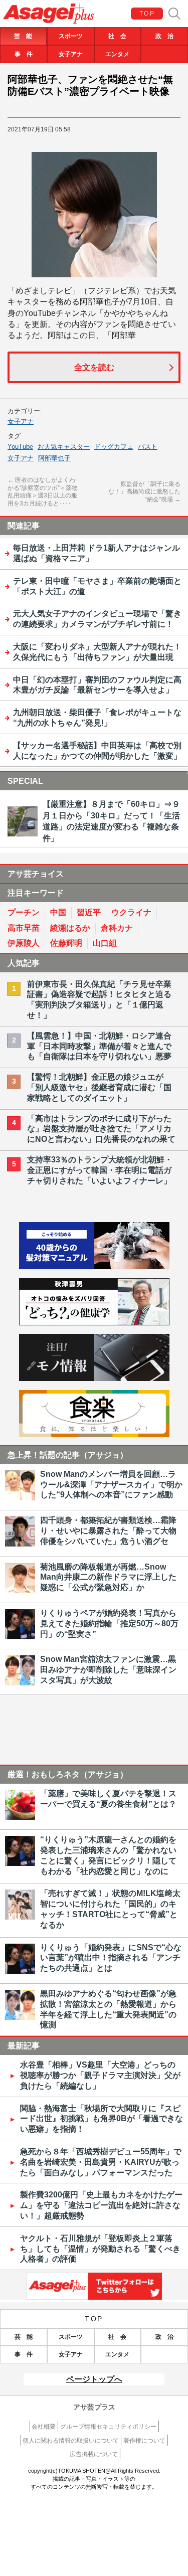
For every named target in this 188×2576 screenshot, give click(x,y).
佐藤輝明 (66, 943)
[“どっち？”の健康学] (94, 1323)
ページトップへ (94, 2379)
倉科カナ (117, 928)
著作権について (144, 2441)
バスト (148, 447)
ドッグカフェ (114, 447)
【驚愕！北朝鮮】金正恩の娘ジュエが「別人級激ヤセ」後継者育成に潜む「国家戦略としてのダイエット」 (99, 1087)
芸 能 (23, 36)
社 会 (117, 36)
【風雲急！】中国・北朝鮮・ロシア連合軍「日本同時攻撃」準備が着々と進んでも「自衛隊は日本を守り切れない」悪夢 (99, 1046)
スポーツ (71, 36)
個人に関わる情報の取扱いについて (71, 2441)
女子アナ (71, 54)
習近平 (89, 912)
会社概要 (44, 2427)
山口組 (105, 943)
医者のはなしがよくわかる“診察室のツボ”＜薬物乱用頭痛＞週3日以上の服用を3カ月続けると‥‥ (43, 492)
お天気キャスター (64, 447)
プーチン (24, 912)
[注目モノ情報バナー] (94, 1378)
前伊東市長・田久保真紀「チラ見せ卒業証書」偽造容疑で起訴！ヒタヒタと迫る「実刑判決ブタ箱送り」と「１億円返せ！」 (99, 1000)
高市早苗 (24, 928)
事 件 (24, 54)
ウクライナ (131, 912)
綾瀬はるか (70, 928)
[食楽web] (94, 1434)
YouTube (20, 447)
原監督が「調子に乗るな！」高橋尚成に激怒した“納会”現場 (144, 492)
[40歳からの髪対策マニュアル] (94, 1266)
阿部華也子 (54, 458)
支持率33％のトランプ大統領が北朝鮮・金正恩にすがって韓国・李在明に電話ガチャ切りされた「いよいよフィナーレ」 (100, 1170)
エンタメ (117, 54)
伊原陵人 (24, 943)
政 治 (164, 36)
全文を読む (94, 367)
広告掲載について (94, 2454)
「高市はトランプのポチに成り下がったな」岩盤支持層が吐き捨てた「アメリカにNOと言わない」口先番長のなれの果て (101, 1129)
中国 (58, 912)
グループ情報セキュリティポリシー (108, 2427)
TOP (147, 14)
